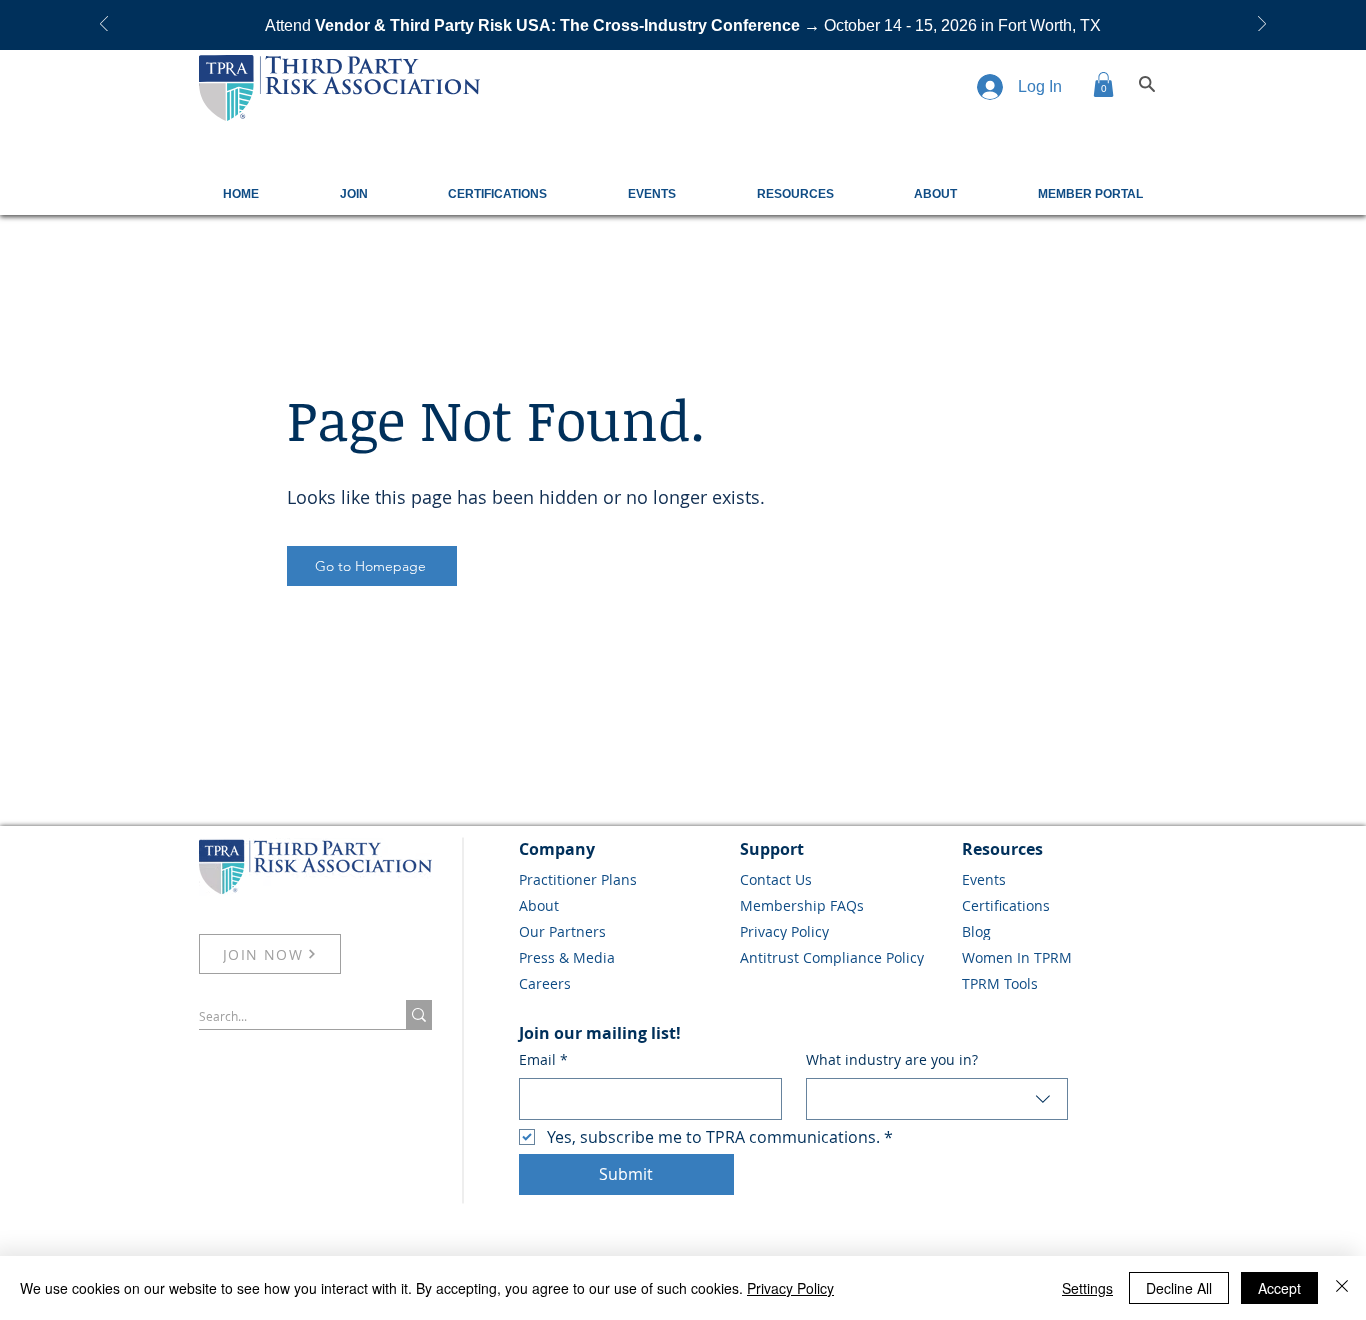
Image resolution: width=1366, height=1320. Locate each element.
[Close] (1342, 1288)
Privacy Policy (790, 1288)
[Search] (1147, 84)
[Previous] (104, 25)
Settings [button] (1087, 1288)
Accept (1279, 1288)
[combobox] (937, 1099)
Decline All (1179, 1288)
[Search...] (419, 1014)
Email (543, 1059)
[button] (1103, 84)
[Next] (1262, 25)
